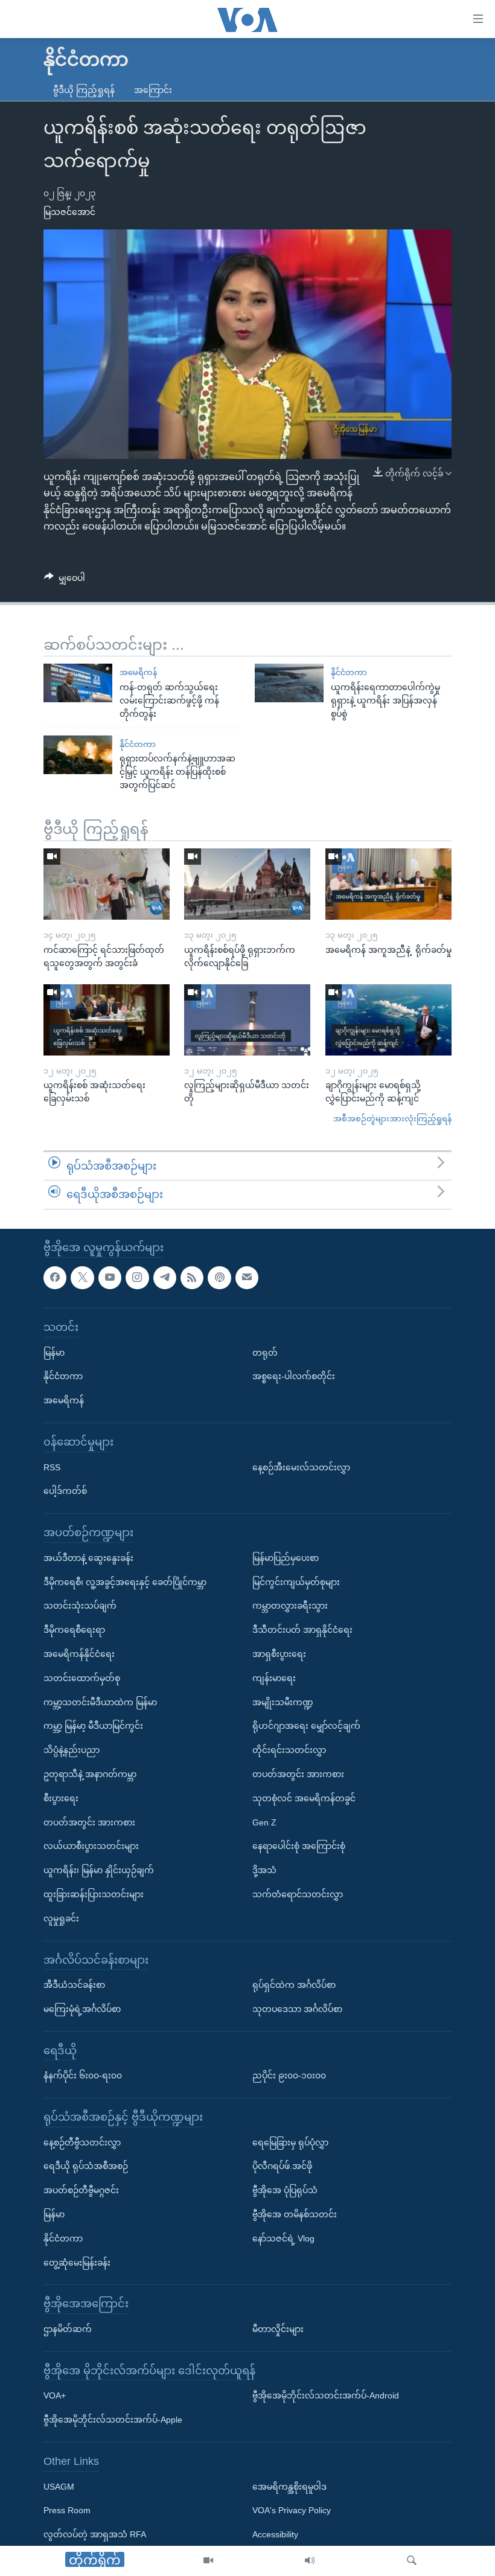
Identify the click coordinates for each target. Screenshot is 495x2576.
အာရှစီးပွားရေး (279, 1654)
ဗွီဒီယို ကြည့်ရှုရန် (84, 90)
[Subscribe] (247, 1277)
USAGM (59, 2486)
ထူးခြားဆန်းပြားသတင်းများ (94, 1894)
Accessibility (275, 2534)
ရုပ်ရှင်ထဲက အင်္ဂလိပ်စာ (294, 1985)
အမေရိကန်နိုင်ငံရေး (79, 1654)
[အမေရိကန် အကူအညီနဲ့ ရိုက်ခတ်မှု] (388, 884)
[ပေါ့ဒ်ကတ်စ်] (219, 1277)
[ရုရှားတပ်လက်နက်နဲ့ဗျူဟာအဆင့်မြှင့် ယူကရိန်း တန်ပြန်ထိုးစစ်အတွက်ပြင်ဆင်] (78, 755)
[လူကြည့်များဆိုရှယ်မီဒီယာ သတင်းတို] (247, 1020)
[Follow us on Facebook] (55, 1277)
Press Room (67, 2510)
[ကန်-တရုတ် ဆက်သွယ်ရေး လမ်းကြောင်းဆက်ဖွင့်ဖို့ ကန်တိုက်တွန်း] (78, 683)
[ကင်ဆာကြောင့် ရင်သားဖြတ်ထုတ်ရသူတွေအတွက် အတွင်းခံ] (107, 884)
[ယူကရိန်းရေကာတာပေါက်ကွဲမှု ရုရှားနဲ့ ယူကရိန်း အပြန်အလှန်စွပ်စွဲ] (289, 683)
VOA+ (55, 2395)
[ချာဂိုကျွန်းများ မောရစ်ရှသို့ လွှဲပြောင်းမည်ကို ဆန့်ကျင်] (388, 1020)
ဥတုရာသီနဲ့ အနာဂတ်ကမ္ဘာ (90, 1774)
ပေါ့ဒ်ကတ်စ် (65, 1491)
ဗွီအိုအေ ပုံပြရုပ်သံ (285, 2190)
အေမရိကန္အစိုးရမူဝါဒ (289, 2486)
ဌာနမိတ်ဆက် (68, 2329)
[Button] (65, 580)
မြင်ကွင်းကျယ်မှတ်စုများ (296, 1581)
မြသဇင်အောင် (69, 212)
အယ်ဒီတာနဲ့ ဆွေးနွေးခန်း (88, 1558)
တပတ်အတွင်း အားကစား (89, 1822)
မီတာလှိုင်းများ (278, 2329)
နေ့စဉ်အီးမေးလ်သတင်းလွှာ (301, 1467)
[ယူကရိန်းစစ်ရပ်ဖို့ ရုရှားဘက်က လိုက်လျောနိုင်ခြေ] (247, 884)
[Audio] (310, 2561)
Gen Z (264, 1822)
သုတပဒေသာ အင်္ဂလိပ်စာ (297, 2009)
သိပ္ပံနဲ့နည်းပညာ (72, 1750)
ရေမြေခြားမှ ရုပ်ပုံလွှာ (290, 2142)
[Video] (208, 2561)
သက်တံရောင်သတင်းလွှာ (298, 1894)
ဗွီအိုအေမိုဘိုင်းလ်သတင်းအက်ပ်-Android (326, 2395)
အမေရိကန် (138, 672)
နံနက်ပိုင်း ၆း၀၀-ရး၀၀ (83, 2075)
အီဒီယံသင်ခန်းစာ (74, 1985)
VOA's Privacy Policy (292, 2510)
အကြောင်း (153, 90)
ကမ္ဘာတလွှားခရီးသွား (290, 1606)
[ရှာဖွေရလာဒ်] (412, 2561)
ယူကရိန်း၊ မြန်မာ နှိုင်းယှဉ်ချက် (99, 1870)
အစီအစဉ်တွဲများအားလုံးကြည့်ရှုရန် (392, 1119)
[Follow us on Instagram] (137, 1277)
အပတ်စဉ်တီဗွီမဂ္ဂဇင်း (81, 2190)
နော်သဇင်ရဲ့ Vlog (283, 2238)
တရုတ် (265, 1352)
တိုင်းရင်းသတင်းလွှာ (289, 1750)
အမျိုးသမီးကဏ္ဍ (283, 1702)
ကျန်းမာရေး (274, 1678)
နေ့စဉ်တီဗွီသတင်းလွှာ (82, 2142)
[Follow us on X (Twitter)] (82, 1277)
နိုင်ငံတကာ (349, 672)
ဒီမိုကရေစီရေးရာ (74, 1630)
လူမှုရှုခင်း (61, 1918)
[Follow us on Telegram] (165, 1277)
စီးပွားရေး (61, 1798)
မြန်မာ (54, 1352)
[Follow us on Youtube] (110, 1277)
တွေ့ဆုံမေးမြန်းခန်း (77, 2262)
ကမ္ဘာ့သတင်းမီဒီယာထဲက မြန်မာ (100, 1702)
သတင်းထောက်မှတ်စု (82, 1678)
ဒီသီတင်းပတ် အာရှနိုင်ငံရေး (302, 1630)
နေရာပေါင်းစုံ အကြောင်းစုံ (299, 1846)
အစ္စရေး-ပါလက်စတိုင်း (294, 1376)
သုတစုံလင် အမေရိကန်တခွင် (304, 1798)
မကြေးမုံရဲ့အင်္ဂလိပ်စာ (82, 2009)
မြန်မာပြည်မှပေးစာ (286, 1558)
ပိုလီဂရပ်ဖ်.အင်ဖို (282, 2166)
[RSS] (192, 1277)
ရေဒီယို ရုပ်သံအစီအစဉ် (86, 2166)
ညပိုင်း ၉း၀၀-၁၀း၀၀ (289, 2075)
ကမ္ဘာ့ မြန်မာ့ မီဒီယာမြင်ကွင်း (93, 1726)
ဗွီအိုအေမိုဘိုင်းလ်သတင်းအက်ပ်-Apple (113, 2420)
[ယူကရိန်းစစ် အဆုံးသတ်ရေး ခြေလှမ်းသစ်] (107, 1020)
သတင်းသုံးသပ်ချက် (80, 1606)
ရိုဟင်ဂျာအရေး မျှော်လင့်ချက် (306, 1726)
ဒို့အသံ (264, 1870)
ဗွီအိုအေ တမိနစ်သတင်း (295, 2214)
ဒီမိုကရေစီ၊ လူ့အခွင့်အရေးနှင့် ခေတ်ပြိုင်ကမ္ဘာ (125, 1581)
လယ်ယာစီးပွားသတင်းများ (91, 1846)
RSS (52, 1467)
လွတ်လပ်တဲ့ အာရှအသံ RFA (95, 2534)
